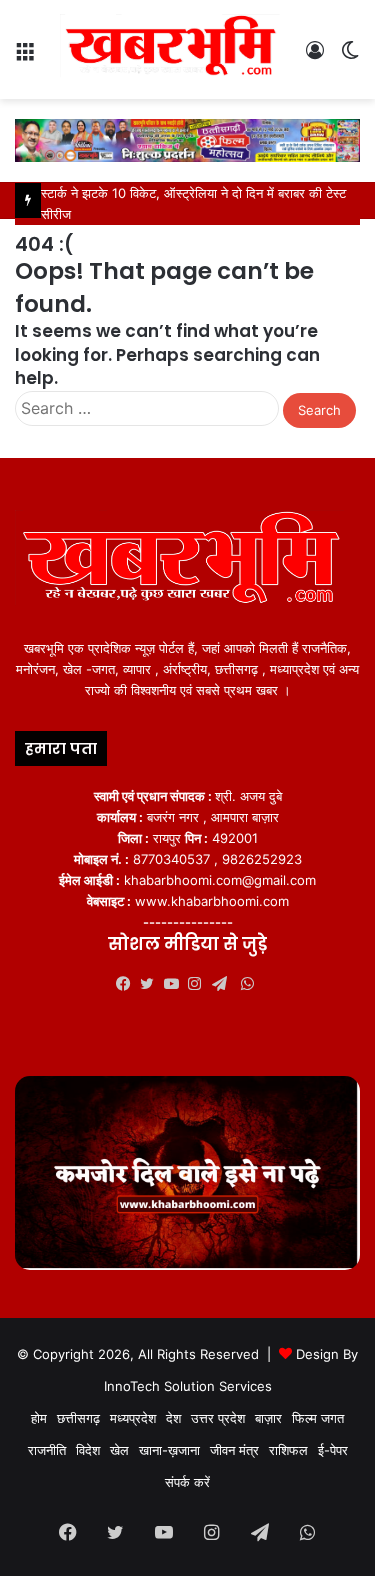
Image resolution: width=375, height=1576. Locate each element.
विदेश (88, 1450)
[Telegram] (224, 984)
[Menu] (25, 57)
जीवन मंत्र (234, 1450)
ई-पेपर (333, 1450)
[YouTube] (176, 984)
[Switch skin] (350, 57)
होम (39, 1418)
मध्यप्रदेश (133, 1418)
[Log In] (315, 57)
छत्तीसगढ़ (78, 1418)
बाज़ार (268, 1418)
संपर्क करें (187, 1482)
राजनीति (47, 1450)
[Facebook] (128, 984)
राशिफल (288, 1450)
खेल (119, 1450)
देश (173, 1418)
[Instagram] (200, 984)
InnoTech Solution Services (188, 1386)
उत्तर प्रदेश (218, 1418)
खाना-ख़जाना (169, 1450)
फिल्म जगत (318, 1418)
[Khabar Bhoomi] (175, 49)
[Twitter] (152, 984)
